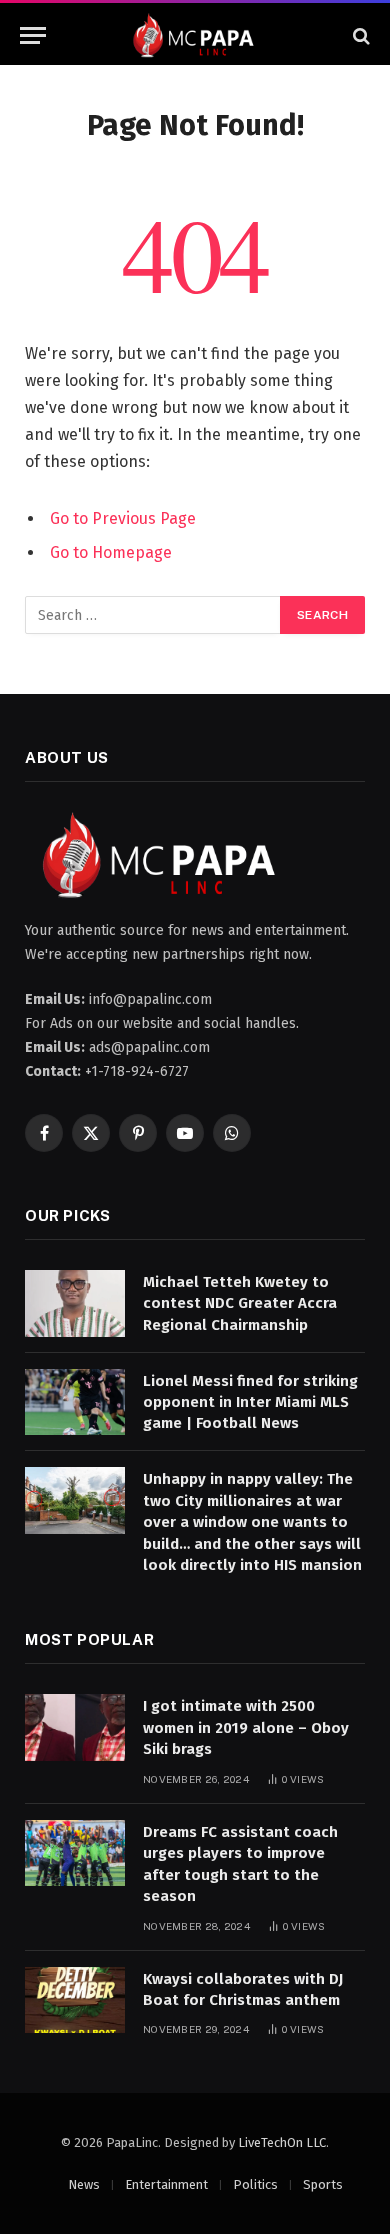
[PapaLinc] (195, 35)
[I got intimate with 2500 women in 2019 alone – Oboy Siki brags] (75, 1727)
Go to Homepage (111, 552)
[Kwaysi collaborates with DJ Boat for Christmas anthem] (75, 2000)
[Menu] (33, 35)
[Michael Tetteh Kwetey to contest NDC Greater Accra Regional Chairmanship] (75, 1303)
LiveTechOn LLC (282, 2142)
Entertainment (166, 2184)
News (84, 2184)
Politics (255, 2184)
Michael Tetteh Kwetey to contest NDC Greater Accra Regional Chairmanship (240, 1303)
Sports (323, 2184)
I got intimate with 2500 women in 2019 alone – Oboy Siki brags (246, 1727)
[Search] (359, 35)
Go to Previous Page (123, 518)
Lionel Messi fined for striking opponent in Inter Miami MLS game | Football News (250, 1402)
